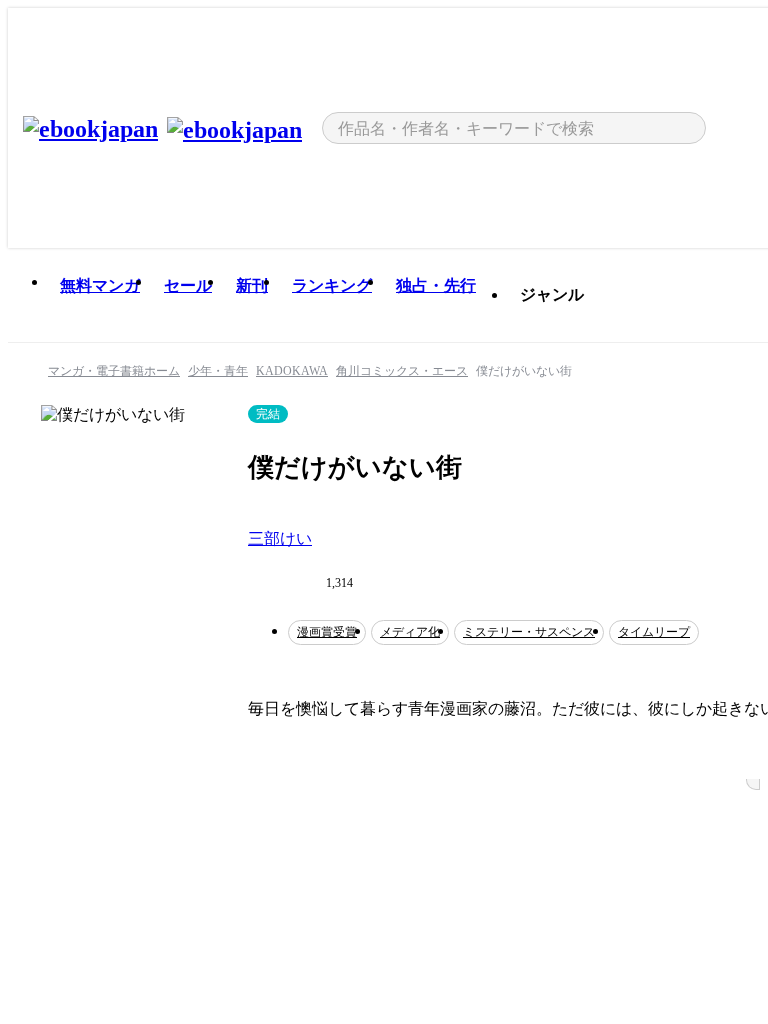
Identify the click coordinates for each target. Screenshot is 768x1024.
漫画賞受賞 (327, 632)
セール (188, 285)
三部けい (280, 538)
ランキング (332, 285)
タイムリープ (654, 632)
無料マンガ (100, 285)
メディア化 (410, 632)
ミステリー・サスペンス (529, 632)
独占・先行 (436, 285)
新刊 (252, 285)
